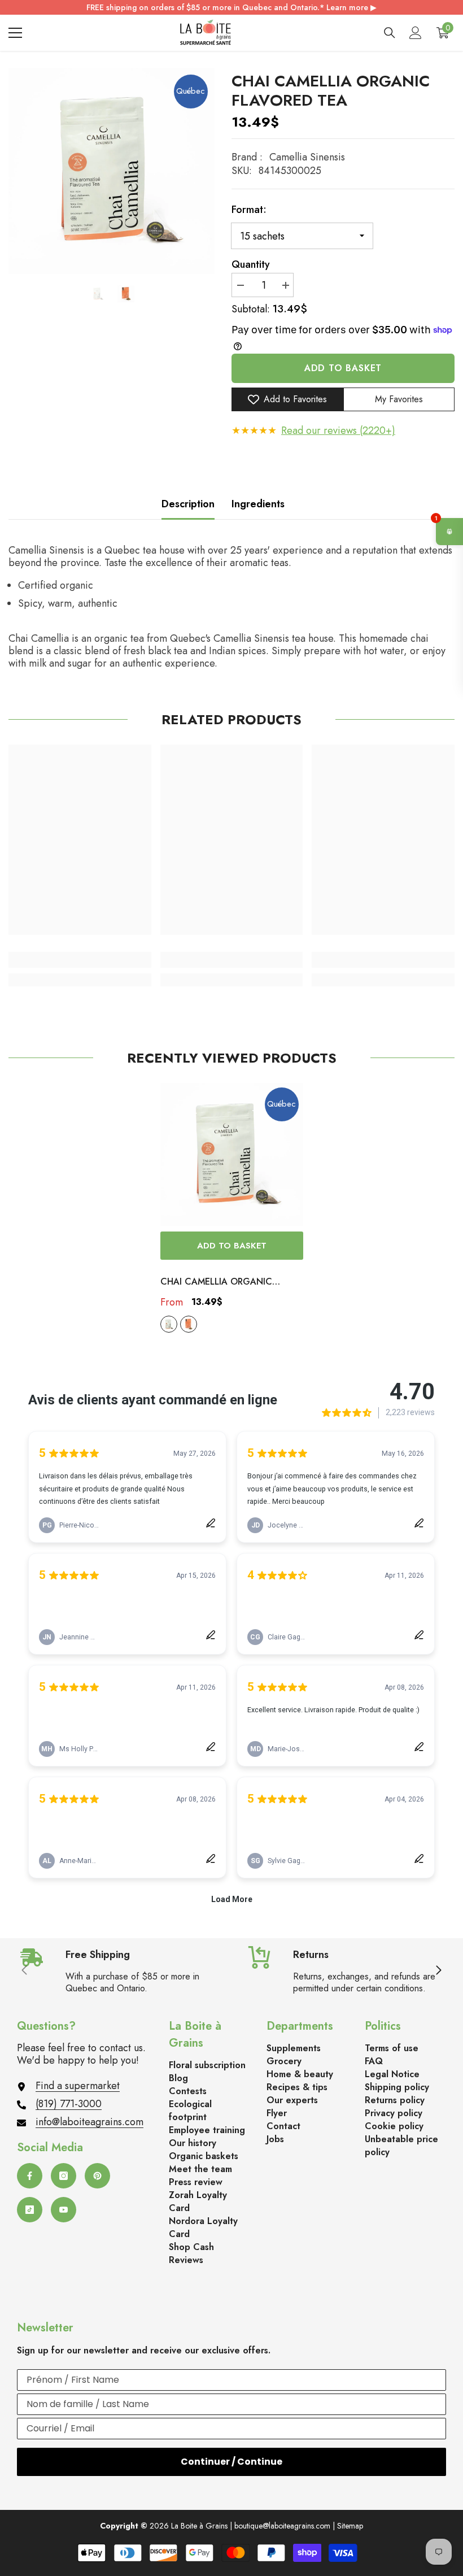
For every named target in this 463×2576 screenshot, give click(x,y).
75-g (189, 1324)
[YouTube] (64, 2210)
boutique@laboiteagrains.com (282, 2526)
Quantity (251, 264)
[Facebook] (30, 2176)
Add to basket (343, 368)
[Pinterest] (97, 2176)
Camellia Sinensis (307, 157)
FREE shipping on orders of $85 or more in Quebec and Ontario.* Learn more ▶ (231, 7)
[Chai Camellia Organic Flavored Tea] (232, 1154)
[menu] (15, 33)
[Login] (416, 33)
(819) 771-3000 (69, 2104)
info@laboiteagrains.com (89, 2122)
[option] (112, 171)
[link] (80, 960)
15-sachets (169, 1324)
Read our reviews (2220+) (338, 430)
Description (188, 504)
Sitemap (350, 2526)
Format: (249, 210)
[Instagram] (64, 2176)
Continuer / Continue (231, 2462)
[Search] (390, 33)
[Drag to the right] (438, 1971)
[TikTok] (30, 2210)
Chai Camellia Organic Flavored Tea (216, 1282)
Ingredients (258, 504)
